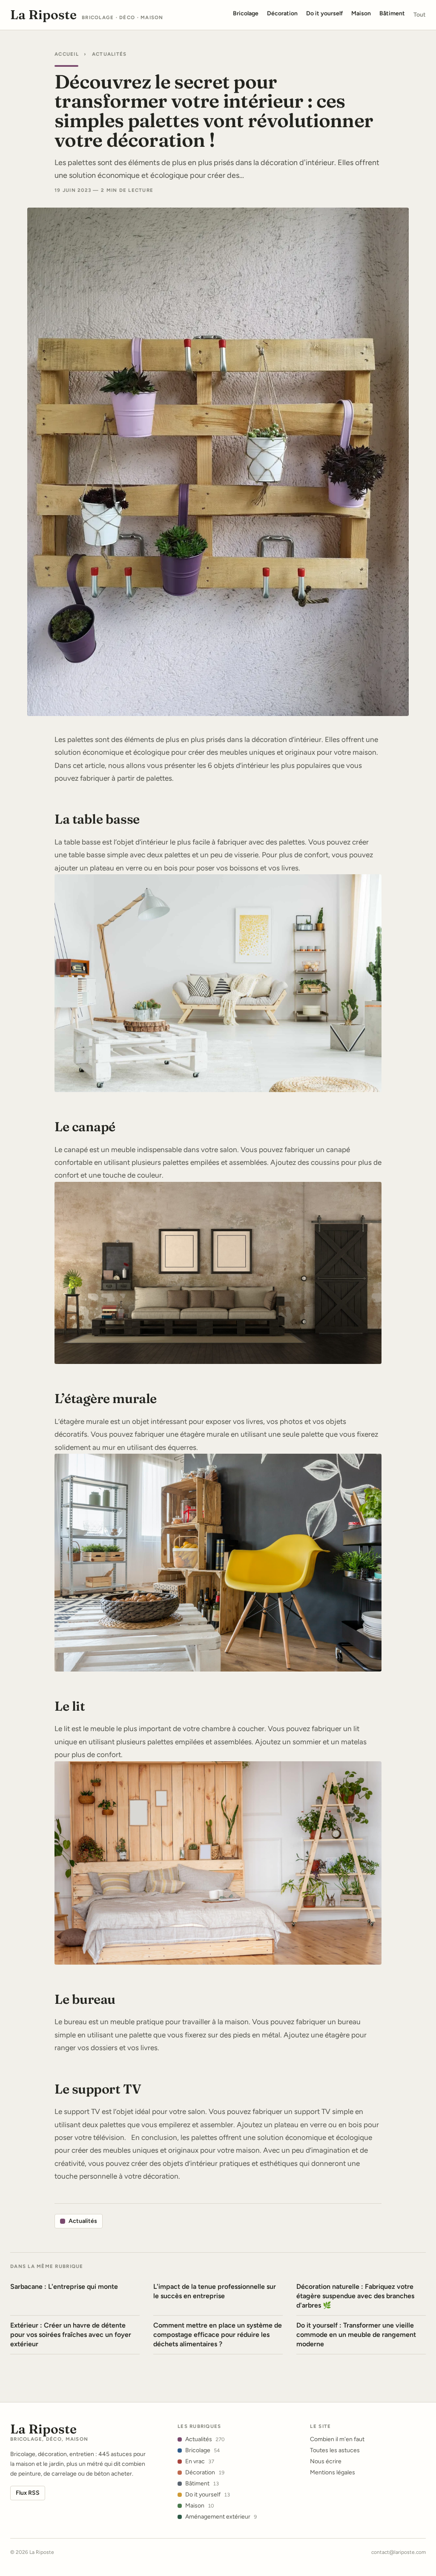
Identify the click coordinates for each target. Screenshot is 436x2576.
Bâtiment (202, 2483)
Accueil (67, 54)
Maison (199, 2506)
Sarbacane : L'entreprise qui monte (64, 2286)
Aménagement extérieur (221, 2517)
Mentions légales (333, 2472)
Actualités (109, 54)
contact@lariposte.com (399, 2552)
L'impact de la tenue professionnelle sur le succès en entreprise (215, 2291)
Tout (420, 15)
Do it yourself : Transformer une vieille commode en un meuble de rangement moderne (356, 2335)
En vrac (200, 2461)
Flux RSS (28, 2493)
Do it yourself (208, 2495)
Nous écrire (326, 2461)
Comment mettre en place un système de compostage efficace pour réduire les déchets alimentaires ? (218, 2335)
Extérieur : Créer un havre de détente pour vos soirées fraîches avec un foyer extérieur (71, 2335)
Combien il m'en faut (337, 2439)
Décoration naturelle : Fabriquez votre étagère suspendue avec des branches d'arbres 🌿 (355, 2296)
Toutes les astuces (335, 2450)
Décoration (205, 2472)
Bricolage (202, 2450)
